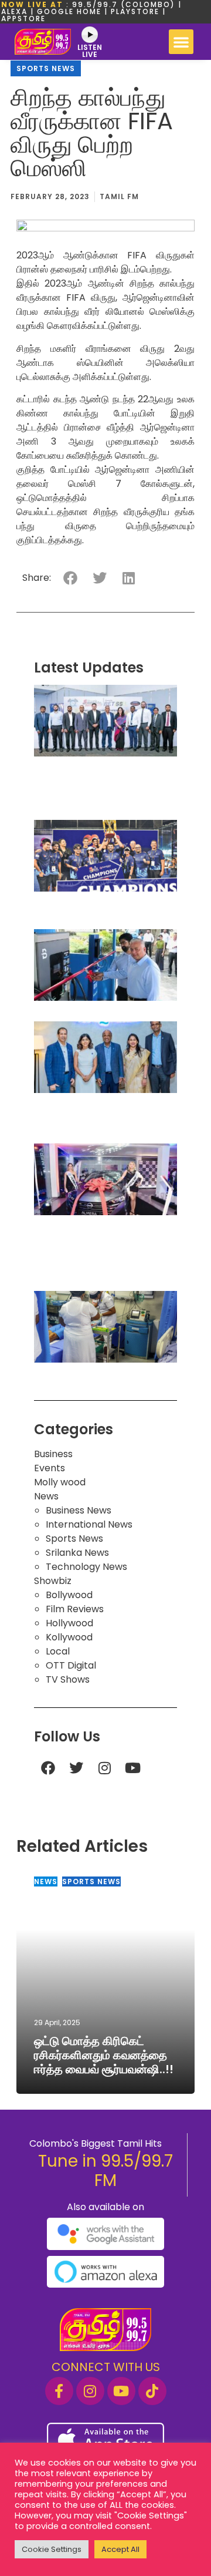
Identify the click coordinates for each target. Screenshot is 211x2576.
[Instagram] (104, 1768)
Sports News (46, 68)
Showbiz (53, 1581)
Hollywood (69, 1623)
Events (50, 1468)
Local (58, 1651)
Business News (79, 1510)
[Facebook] (48, 1768)
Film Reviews (75, 1609)
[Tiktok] (152, 2391)
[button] (181, 42)
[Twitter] (76, 1768)
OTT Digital (71, 1665)
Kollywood (69, 1637)
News (46, 1496)
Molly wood (60, 1482)
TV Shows (68, 1679)
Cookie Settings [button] (52, 2549)
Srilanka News (77, 1553)
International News (89, 1524)
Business (53, 1454)
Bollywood (69, 1595)
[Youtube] (132, 1768)
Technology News (86, 1567)
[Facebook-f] (59, 2391)
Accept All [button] (120, 2549)
